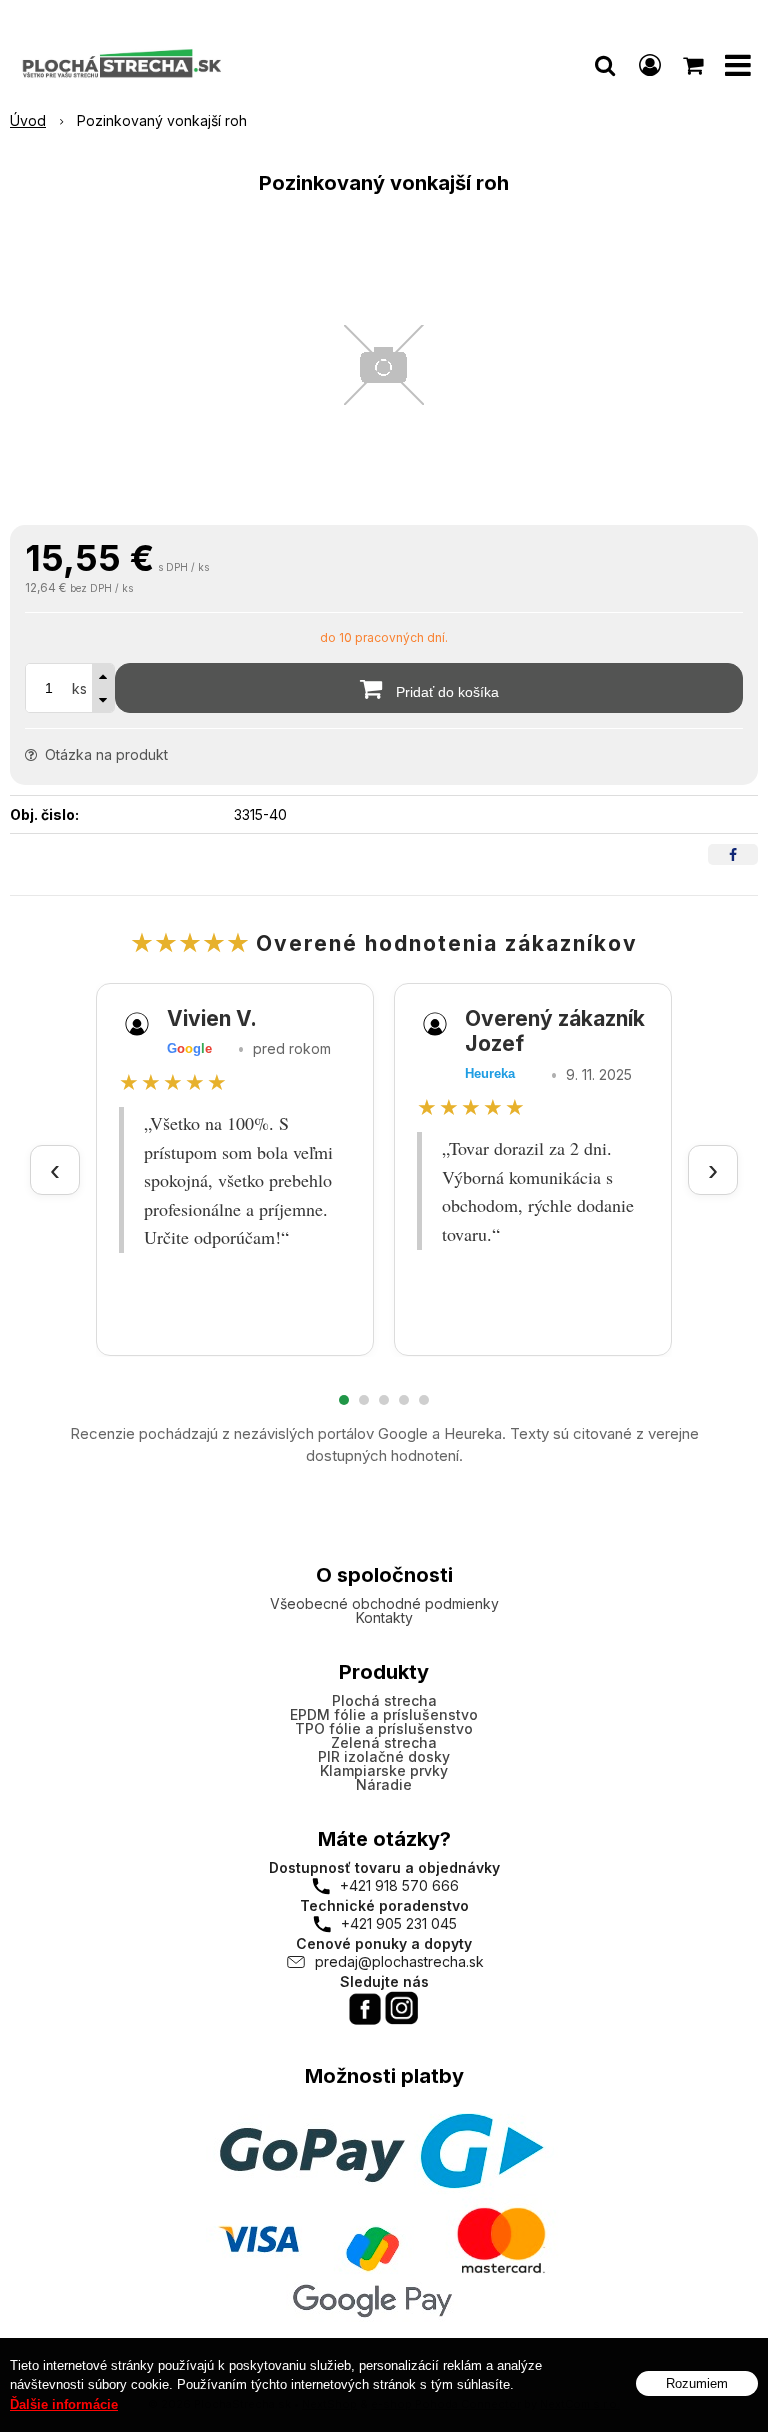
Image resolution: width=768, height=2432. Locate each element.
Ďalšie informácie (64, 2404)
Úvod (28, 120)
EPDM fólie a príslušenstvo (384, 1714)
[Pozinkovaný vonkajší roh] (384, 365)
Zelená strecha (384, 1742)
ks (79, 688)
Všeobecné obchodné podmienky (384, 1603)
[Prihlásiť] (650, 65)
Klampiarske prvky (384, 1770)
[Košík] (695, 65)
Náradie (384, 1784)
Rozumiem (697, 2383)
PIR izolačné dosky (384, 1756)
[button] (605, 65)
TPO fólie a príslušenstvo (384, 1728)
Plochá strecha (384, 1700)
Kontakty (384, 1617)
